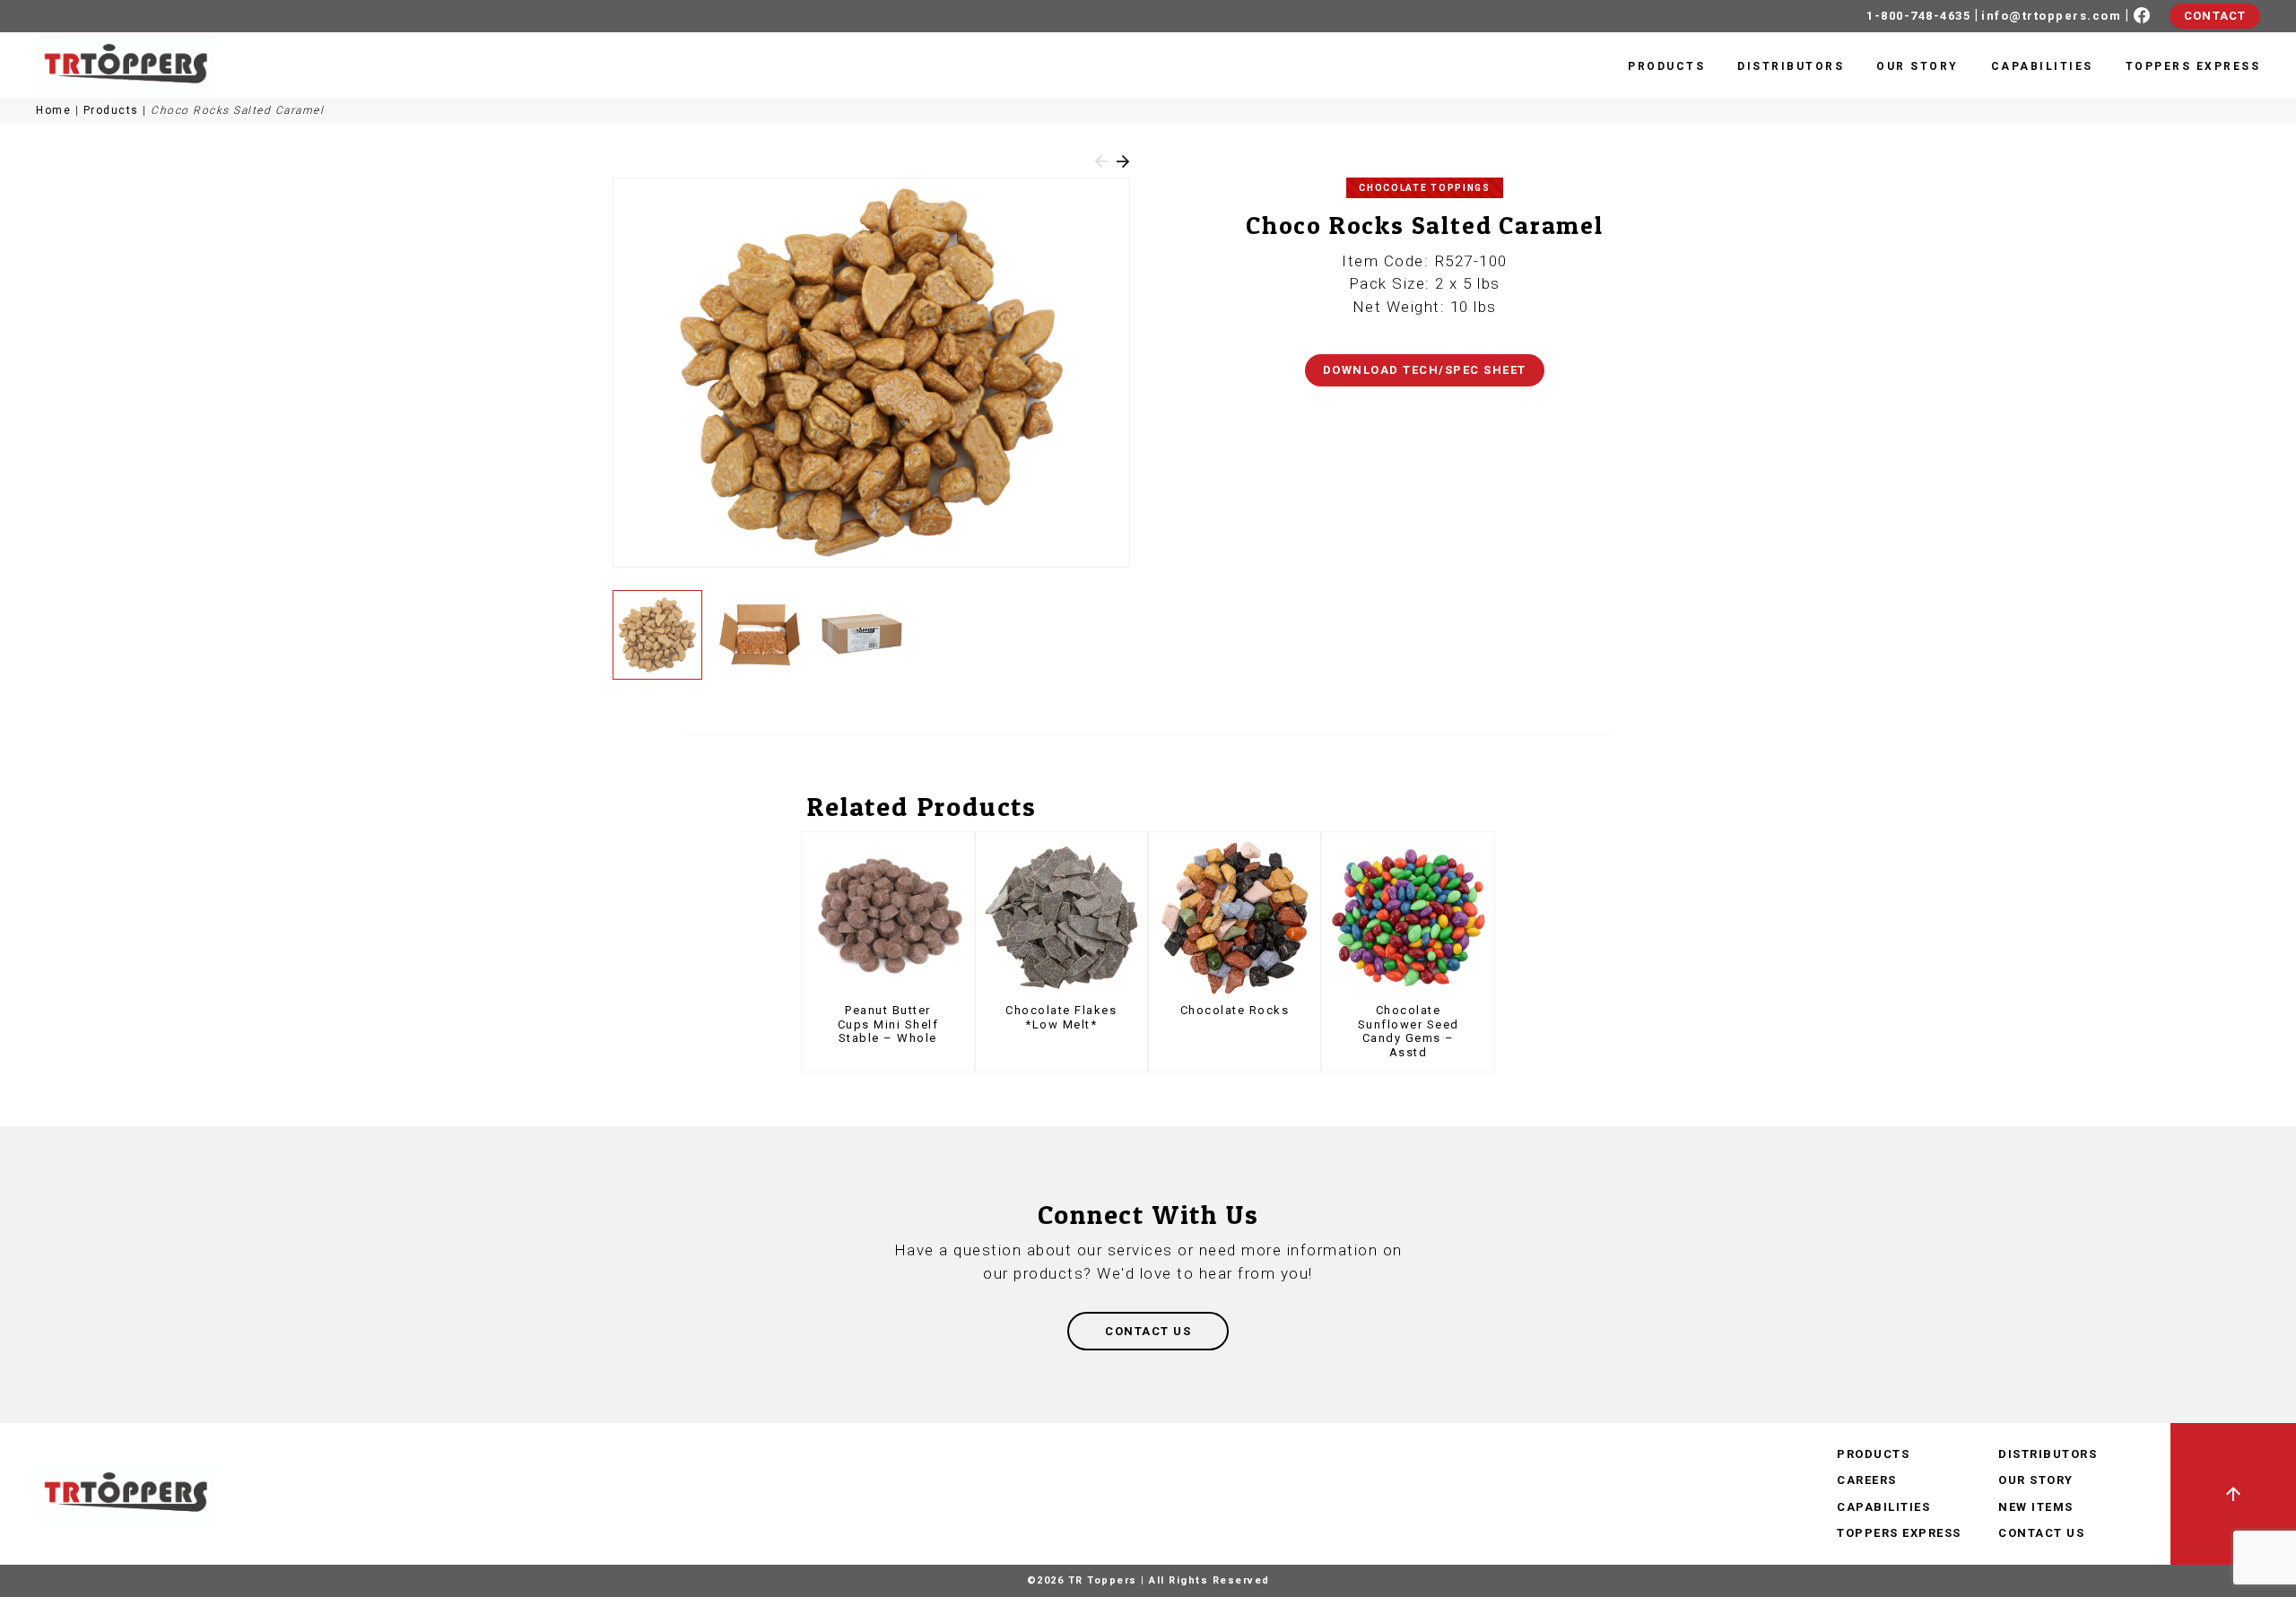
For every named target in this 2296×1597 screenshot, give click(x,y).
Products (1666, 66)
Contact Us (2041, 1533)
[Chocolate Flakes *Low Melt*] (1061, 918)
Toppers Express (2193, 66)
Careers (1867, 1480)
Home (53, 110)
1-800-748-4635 (1918, 16)
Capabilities (2042, 66)
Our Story (1918, 66)
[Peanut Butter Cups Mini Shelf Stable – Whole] (887, 918)
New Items (2036, 1507)
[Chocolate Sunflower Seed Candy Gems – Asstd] (1408, 918)
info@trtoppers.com (2051, 16)
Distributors (1791, 66)
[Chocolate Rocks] (1235, 918)
